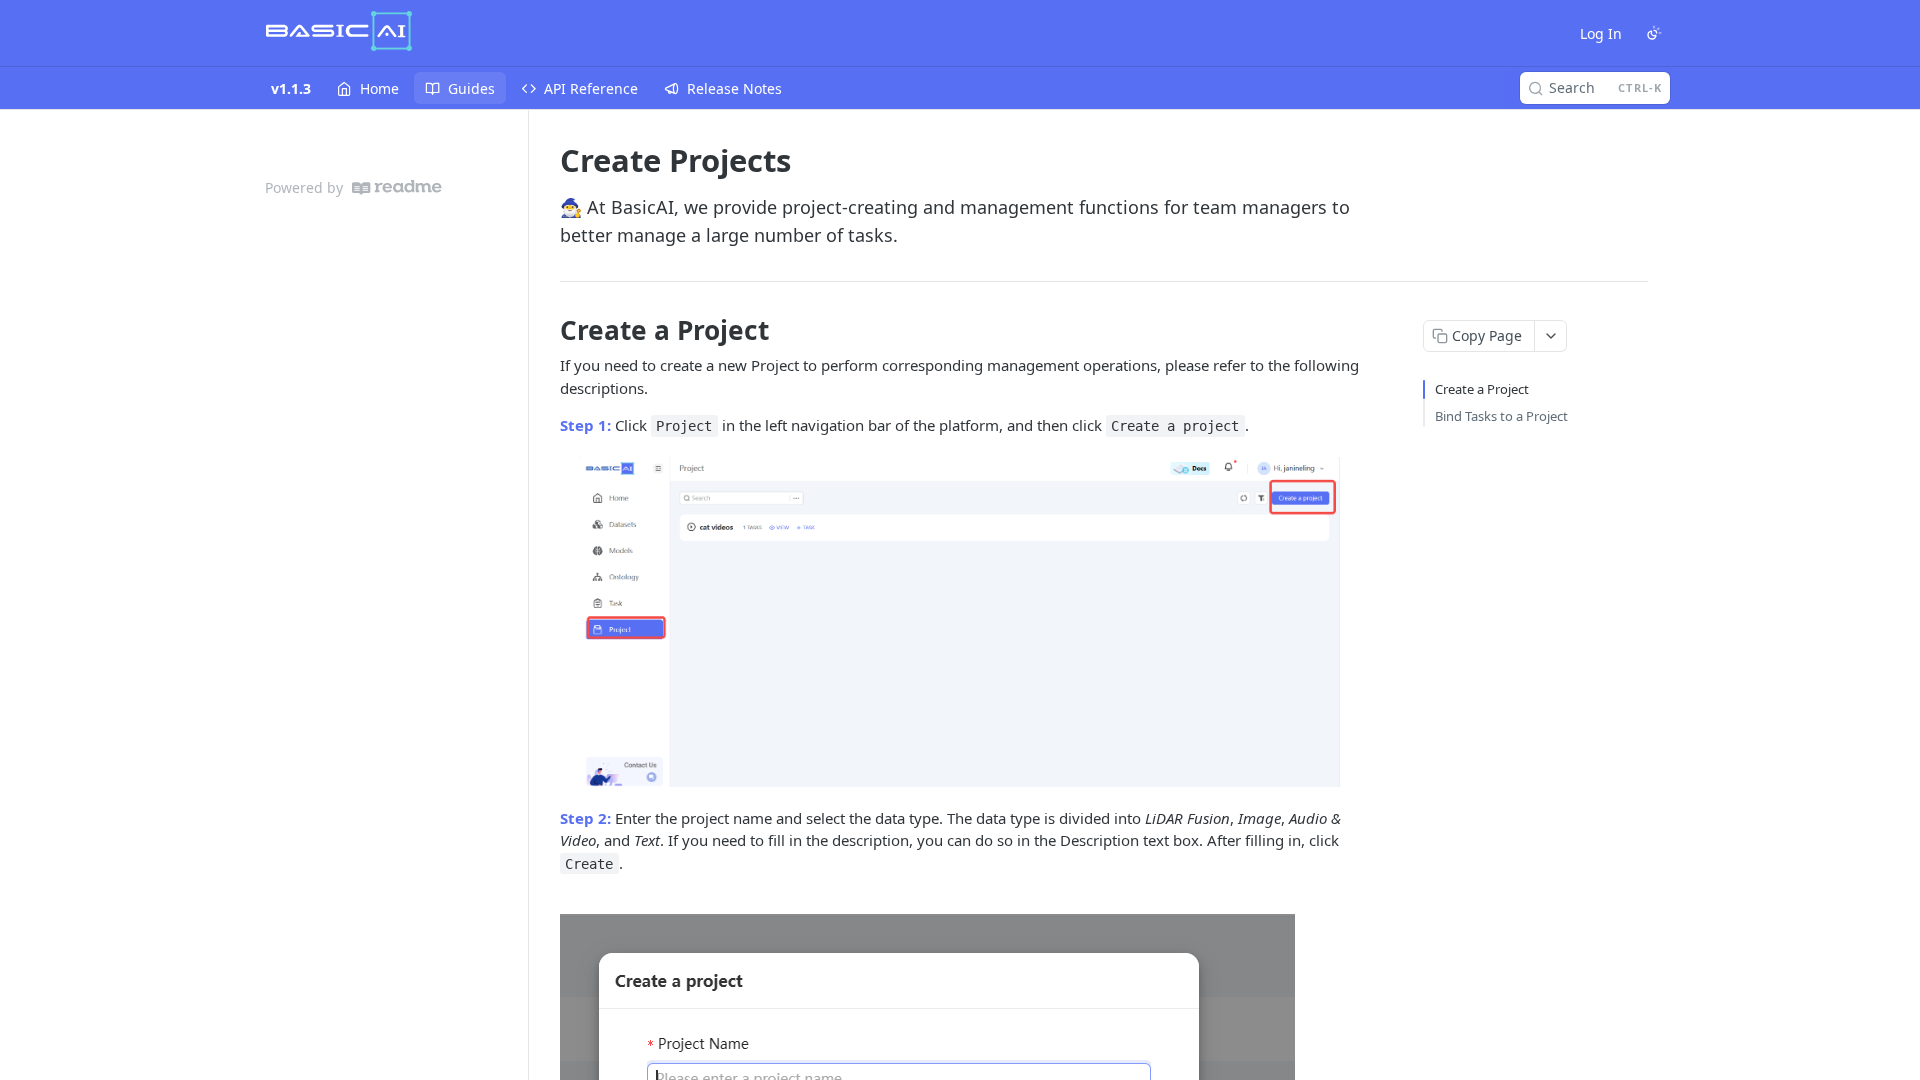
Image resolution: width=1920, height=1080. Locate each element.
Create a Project (1482, 389)
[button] (960, 622)
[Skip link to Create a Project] (546, 330)
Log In (1601, 33)
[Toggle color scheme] (1654, 33)
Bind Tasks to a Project (1501, 416)
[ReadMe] (397, 187)
